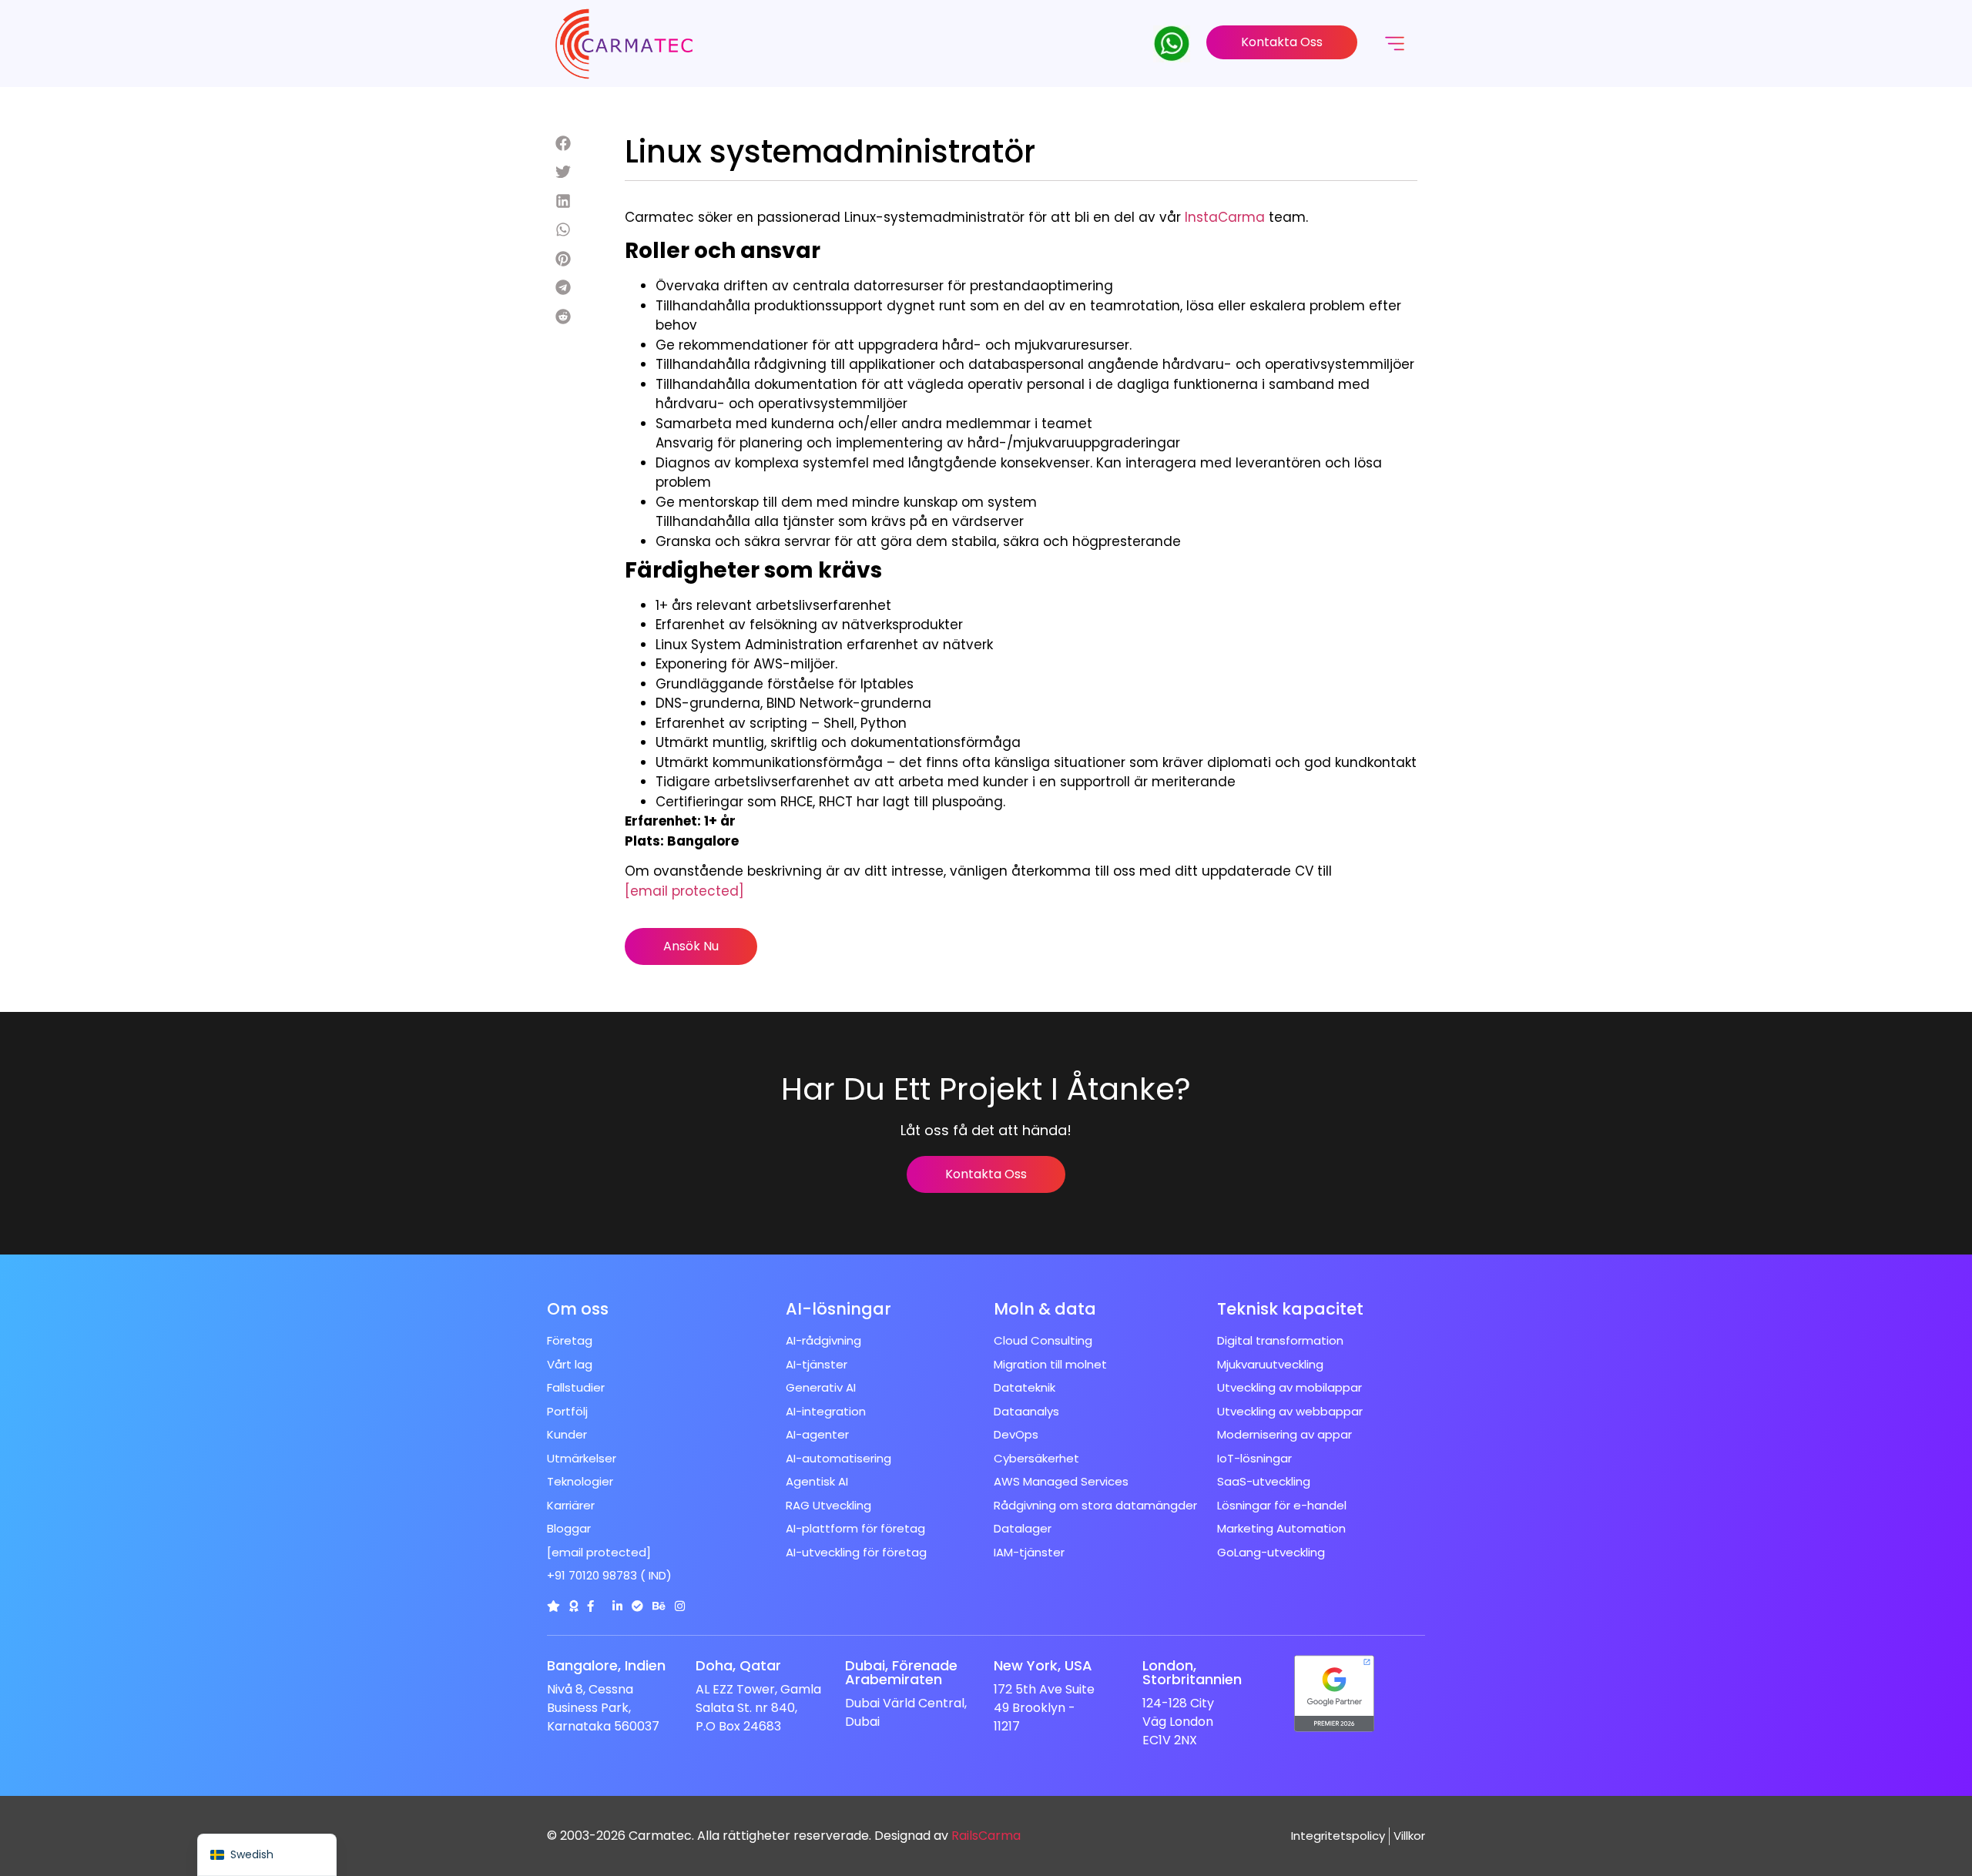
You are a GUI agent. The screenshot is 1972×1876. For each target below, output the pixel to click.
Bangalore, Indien (606, 1665)
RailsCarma (986, 1836)
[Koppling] (553, 1606)
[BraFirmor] (573, 1606)
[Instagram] (680, 1606)
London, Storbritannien (1192, 1672)
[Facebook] (590, 1606)
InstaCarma (1225, 217)
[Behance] (659, 1606)
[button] (563, 144)
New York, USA (1043, 1665)
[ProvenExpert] (637, 1606)
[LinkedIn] (617, 1606)
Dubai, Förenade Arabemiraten (901, 1672)
